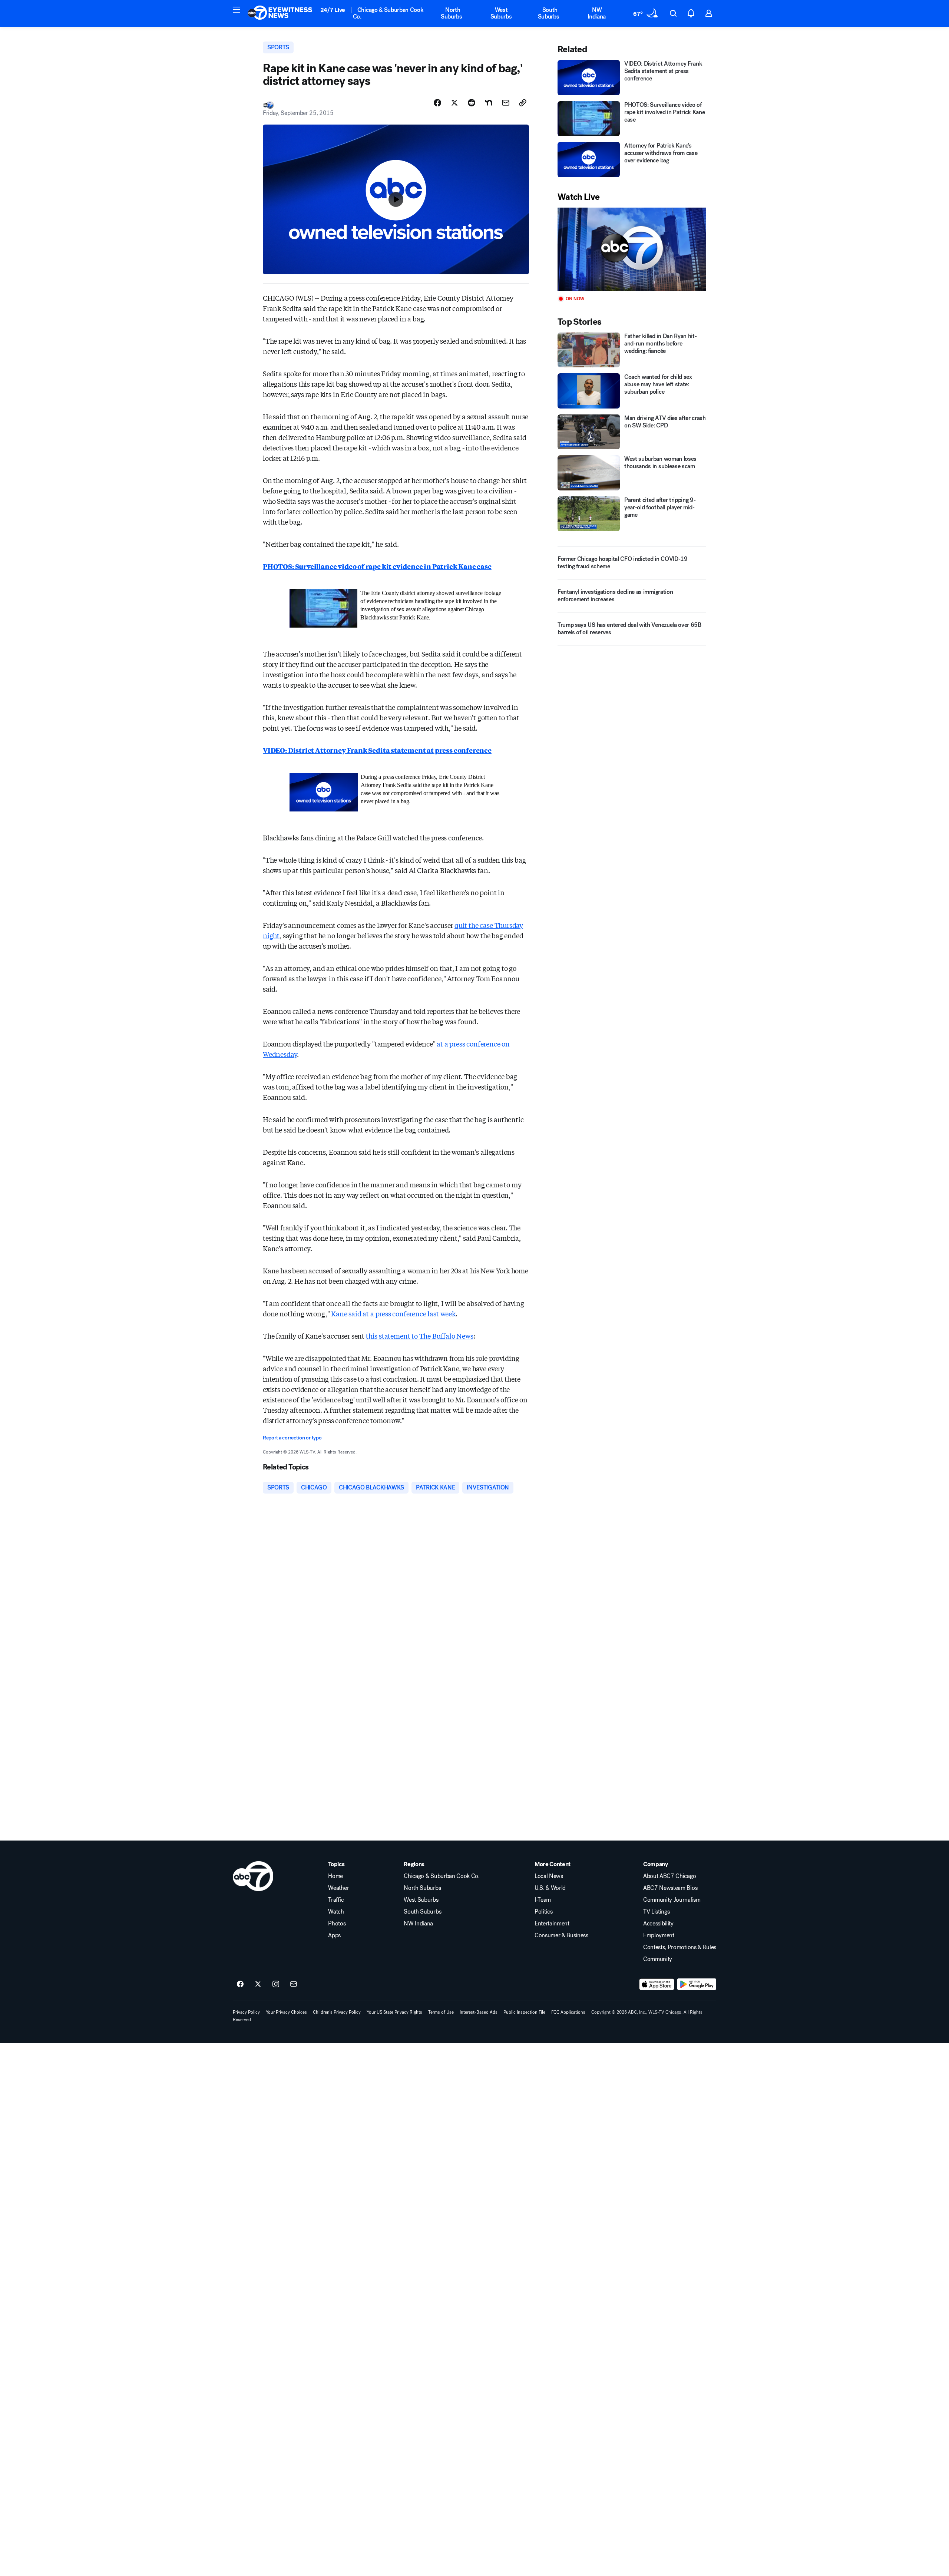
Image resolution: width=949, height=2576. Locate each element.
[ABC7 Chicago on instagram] (276, 1984)
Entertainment (552, 1924)
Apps (334, 1935)
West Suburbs (501, 13)
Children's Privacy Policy (337, 2012)
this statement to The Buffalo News (420, 1336)
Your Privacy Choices (286, 2012)
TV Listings (656, 1912)
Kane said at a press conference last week (393, 1313)
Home (335, 1876)
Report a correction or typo (292, 1438)
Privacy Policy (246, 2012)
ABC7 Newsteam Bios (670, 1888)
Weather (338, 1888)
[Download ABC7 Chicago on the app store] (657, 1984)
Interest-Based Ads (479, 2012)
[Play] (632, 249)
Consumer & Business (561, 1935)
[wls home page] (253, 1876)
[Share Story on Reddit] (472, 103)
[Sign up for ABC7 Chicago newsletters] (294, 1984)
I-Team (543, 1900)
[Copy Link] (523, 103)
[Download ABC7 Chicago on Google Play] (697, 1984)
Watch (336, 1912)
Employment (659, 1935)
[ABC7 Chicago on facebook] (240, 1984)
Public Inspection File (524, 2012)
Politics (543, 1912)
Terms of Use (441, 2012)
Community (658, 1959)
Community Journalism (672, 1900)
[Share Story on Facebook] (437, 103)
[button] (237, 10)
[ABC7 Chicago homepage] (280, 13)
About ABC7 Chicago (669, 1876)
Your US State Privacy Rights (394, 2012)
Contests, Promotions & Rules (680, 1947)
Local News (549, 1876)
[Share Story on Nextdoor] (489, 103)
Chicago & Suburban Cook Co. (388, 13)
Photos (337, 1924)
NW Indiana (597, 13)
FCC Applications (568, 2012)
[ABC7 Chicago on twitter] (258, 1984)
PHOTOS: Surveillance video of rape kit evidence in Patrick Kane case (377, 566)
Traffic (336, 1900)
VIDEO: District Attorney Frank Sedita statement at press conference (377, 750)
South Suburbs (549, 13)
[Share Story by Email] (506, 103)
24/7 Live (333, 10)
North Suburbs (452, 13)
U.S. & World (550, 1888)
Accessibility (658, 1924)
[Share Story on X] (454, 103)
